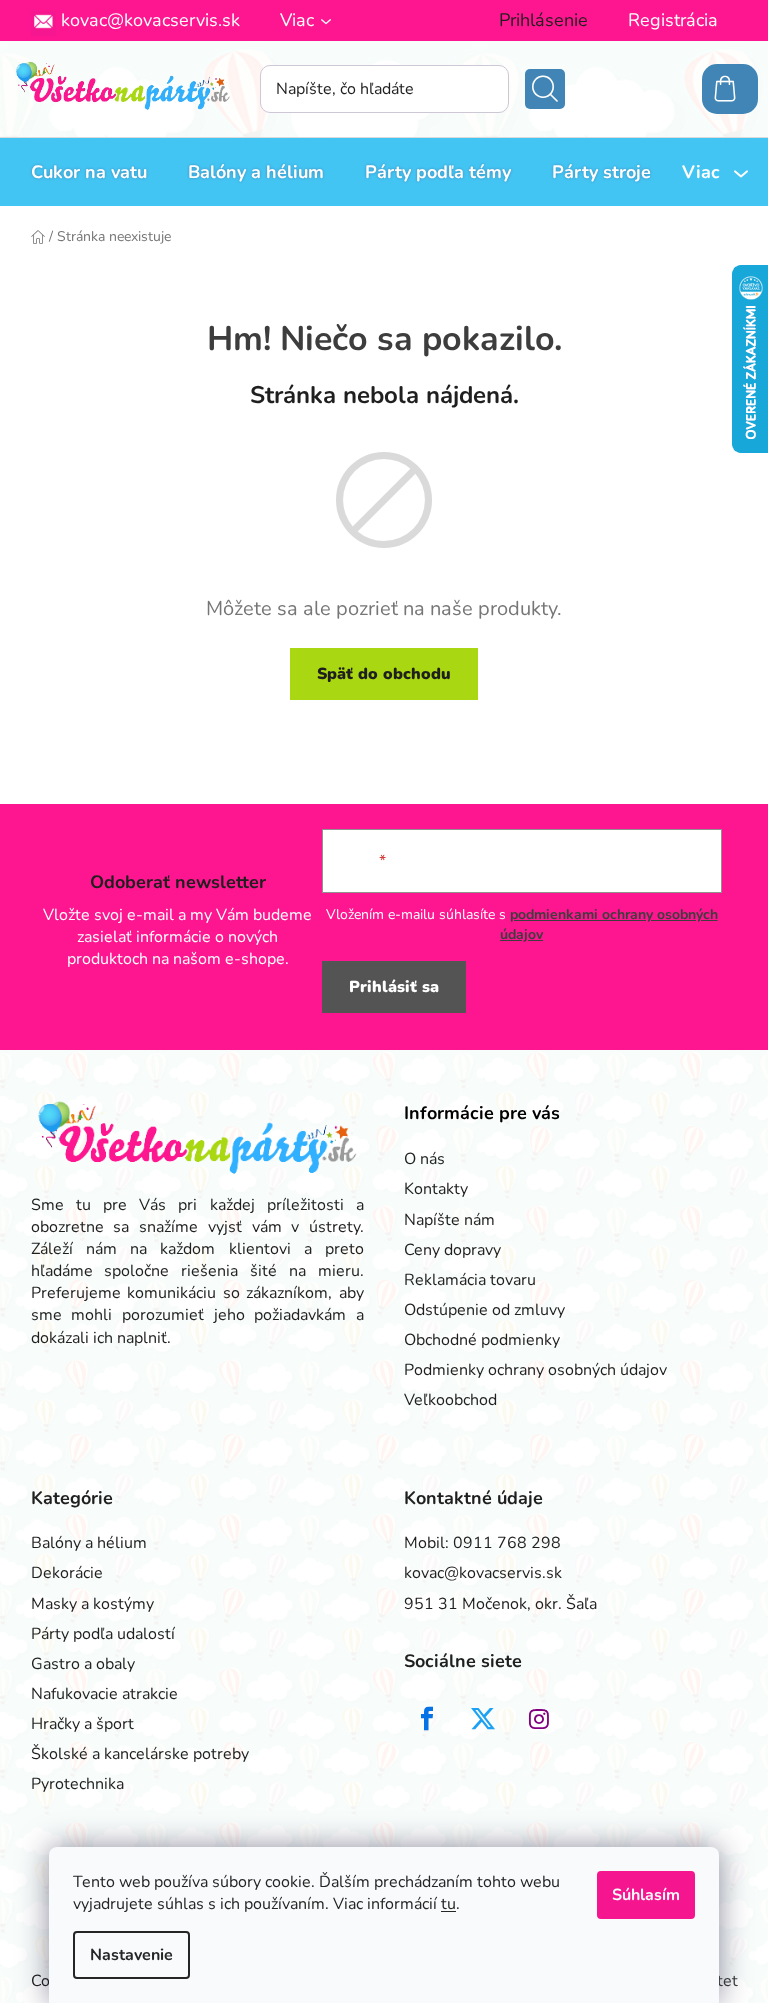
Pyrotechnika (77, 1784)
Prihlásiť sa (394, 987)
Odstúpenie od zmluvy (484, 1310)
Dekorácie (67, 1573)
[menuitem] (89, 172)
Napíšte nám (449, 1220)
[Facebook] (427, 1719)
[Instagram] (539, 1719)
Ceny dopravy (452, 1250)
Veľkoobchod (450, 1400)
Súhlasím (646, 1895)
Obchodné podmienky (482, 1340)
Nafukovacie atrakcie (104, 1694)
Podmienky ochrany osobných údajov (535, 1370)
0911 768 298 (507, 1543)
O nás (424, 1159)
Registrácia (673, 20)
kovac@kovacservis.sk (150, 20)
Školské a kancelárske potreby (140, 1754)
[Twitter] (483, 1719)
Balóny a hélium (89, 1543)
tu (448, 1904)
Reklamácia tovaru (470, 1280)
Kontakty (436, 1189)
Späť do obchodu (384, 674)
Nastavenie (131, 1955)
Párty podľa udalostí (103, 1634)
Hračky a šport (82, 1724)
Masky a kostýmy (92, 1604)
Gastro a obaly (83, 1664)
